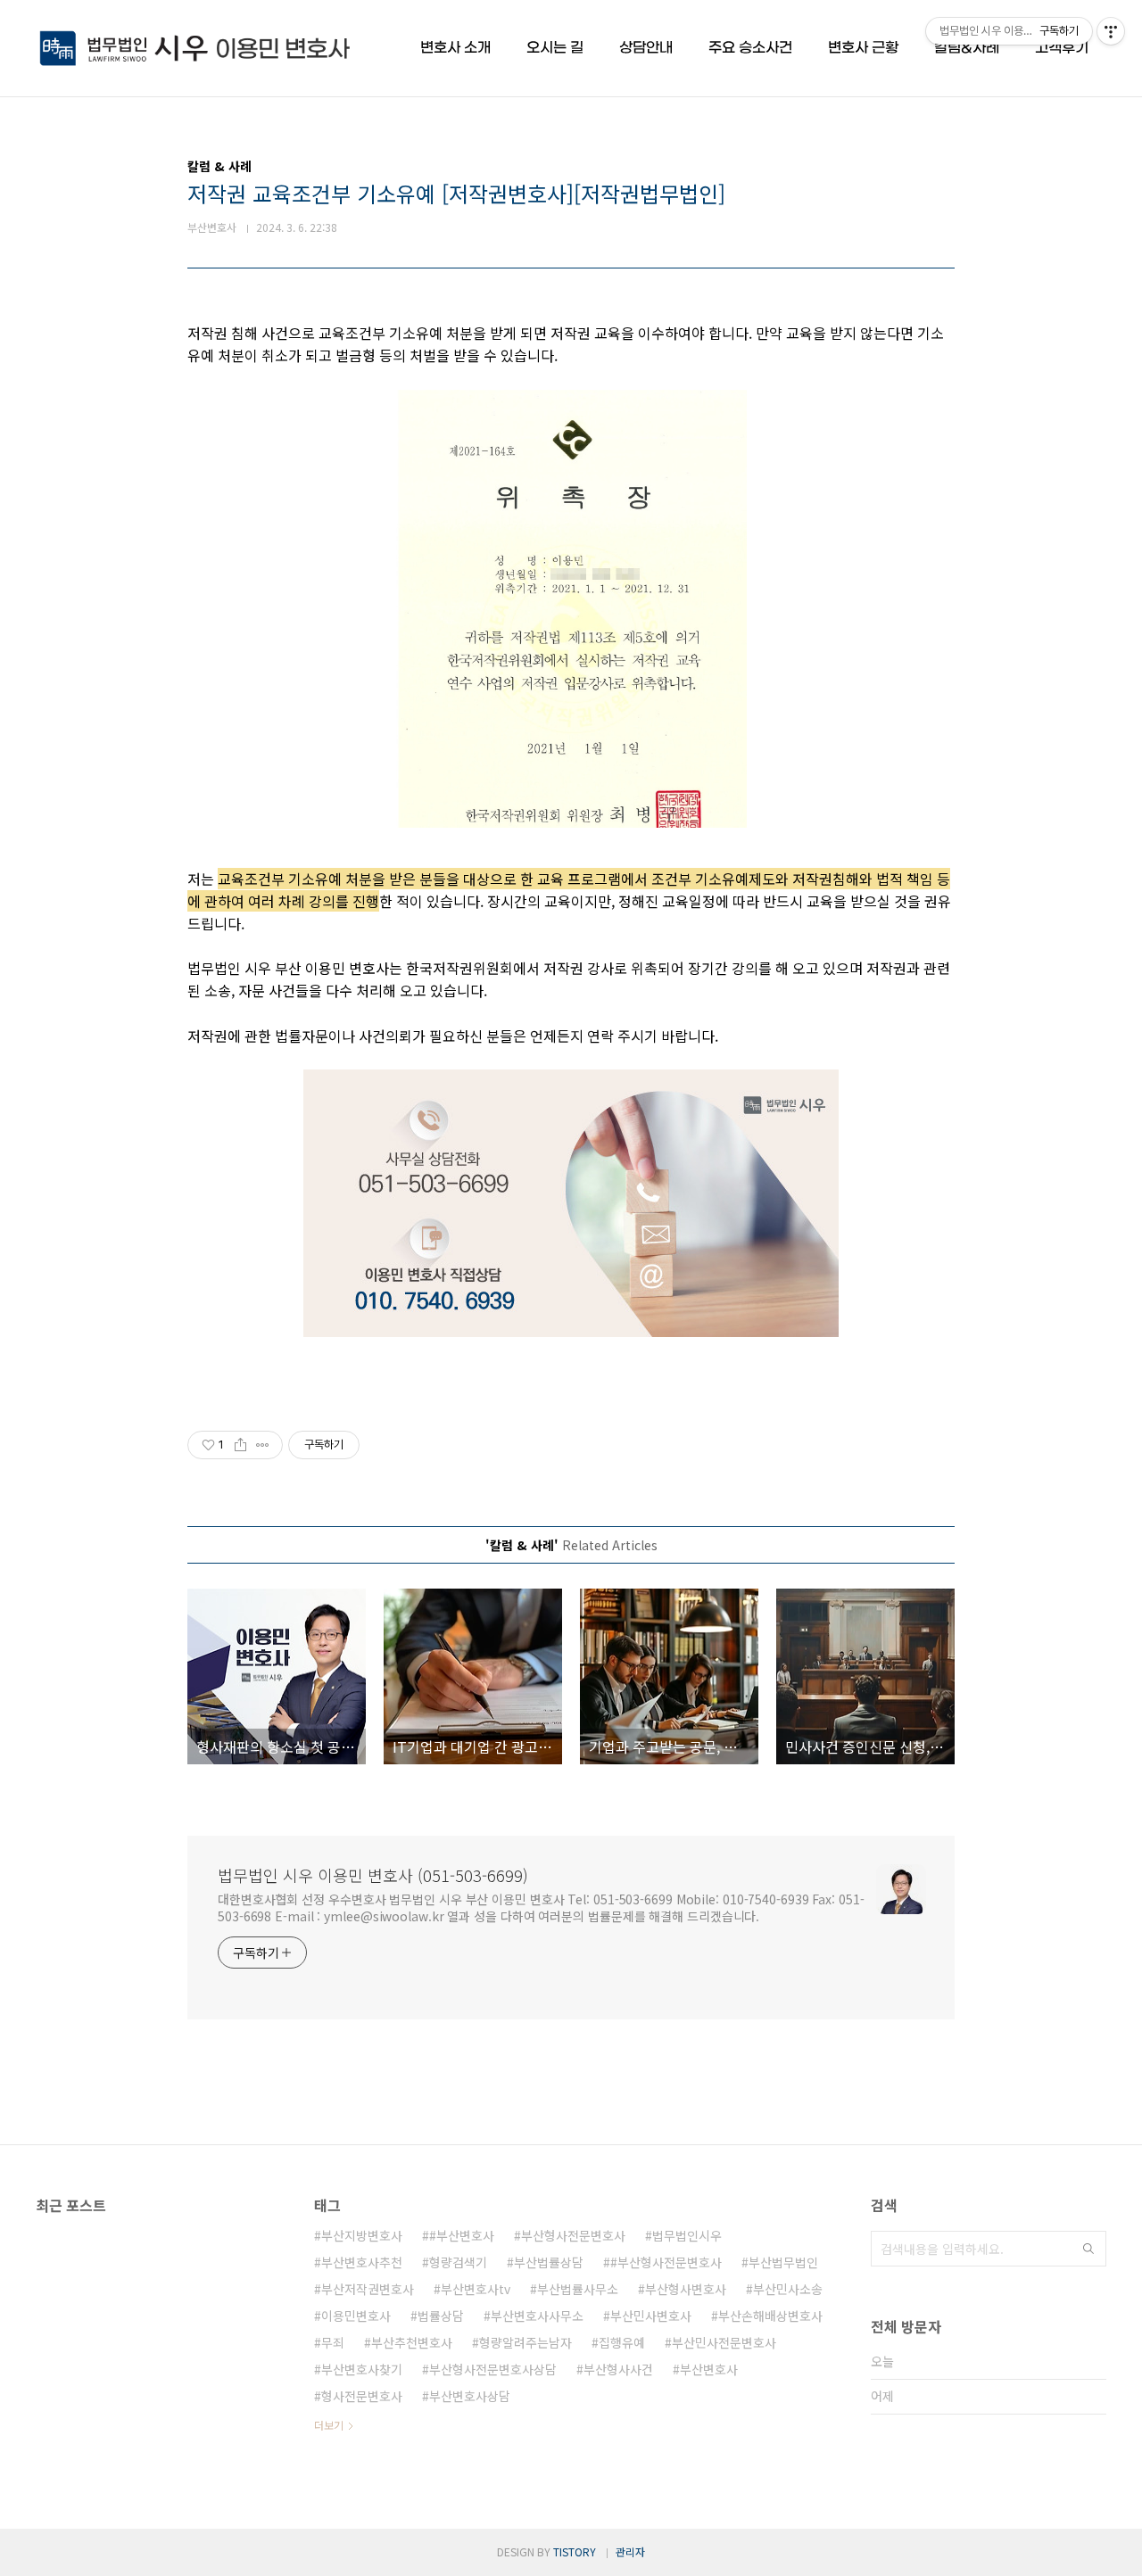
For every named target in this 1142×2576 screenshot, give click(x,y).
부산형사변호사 (686, 2289)
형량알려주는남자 (525, 2342)
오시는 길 (555, 48)
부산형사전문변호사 (573, 2235)
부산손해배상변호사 (770, 2316)
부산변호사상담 (470, 2396)
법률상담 (441, 2316)
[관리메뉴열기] (1111, 31)
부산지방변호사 (362, 2235)
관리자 (630, 2551)
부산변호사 (709, 2369)
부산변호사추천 (362, 2262)
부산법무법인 (783, 2262)
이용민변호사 (356, 2316)
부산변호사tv (476, 2289)
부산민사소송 (788, 2289)
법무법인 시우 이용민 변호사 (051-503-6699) (373, 1875)
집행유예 (622, 2342)
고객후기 (1062, 48)
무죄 (333, 2342)
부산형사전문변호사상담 (493, 2369)
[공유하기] (240, 1445)
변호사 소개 (455, 48)
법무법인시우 (687, 2235)
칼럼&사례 (967, 48)
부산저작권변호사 (368, 2289)
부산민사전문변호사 (724, 2342)
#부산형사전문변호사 (666, 2262)
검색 (1088, 2249)
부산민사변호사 (651, 2316)
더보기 (329, 2425)
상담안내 (646, 48)
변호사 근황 (863, 48)
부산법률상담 (549, 2262)
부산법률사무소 (578, 2289)
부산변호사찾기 (362, 2369)
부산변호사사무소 (537, 2316)
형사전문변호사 (362, 2396)
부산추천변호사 (412, 2342)
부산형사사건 (618, 2369)
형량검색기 (458, 2262)
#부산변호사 (462, 2235)
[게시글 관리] (263, 1445)
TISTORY (575, 2551)
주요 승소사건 (750, 48)
